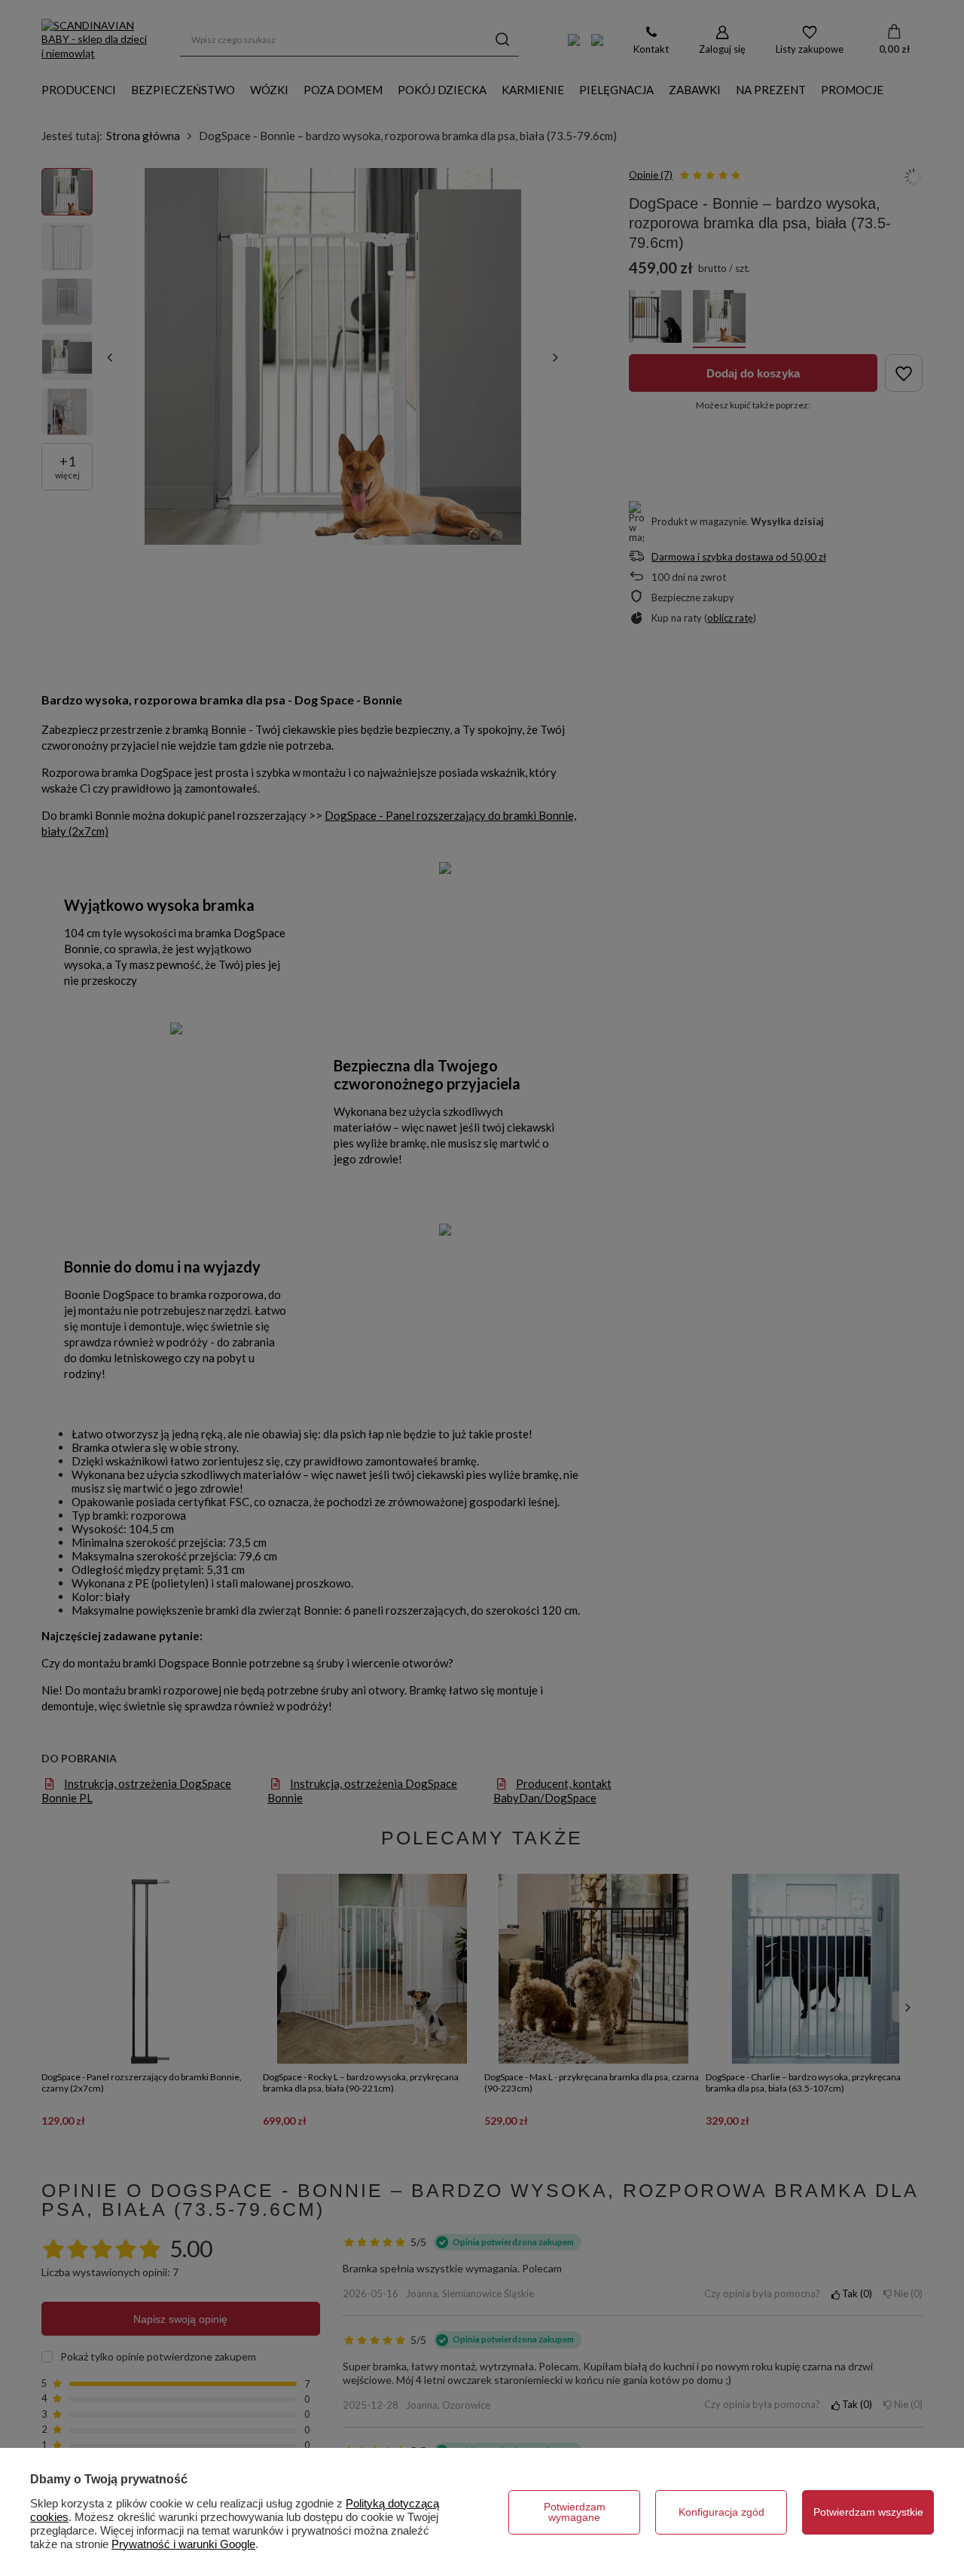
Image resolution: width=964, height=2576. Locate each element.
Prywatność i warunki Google (183, 2544)
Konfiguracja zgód (721, 2512)
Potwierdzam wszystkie (868, 2512)
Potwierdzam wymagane (575, 2512)
